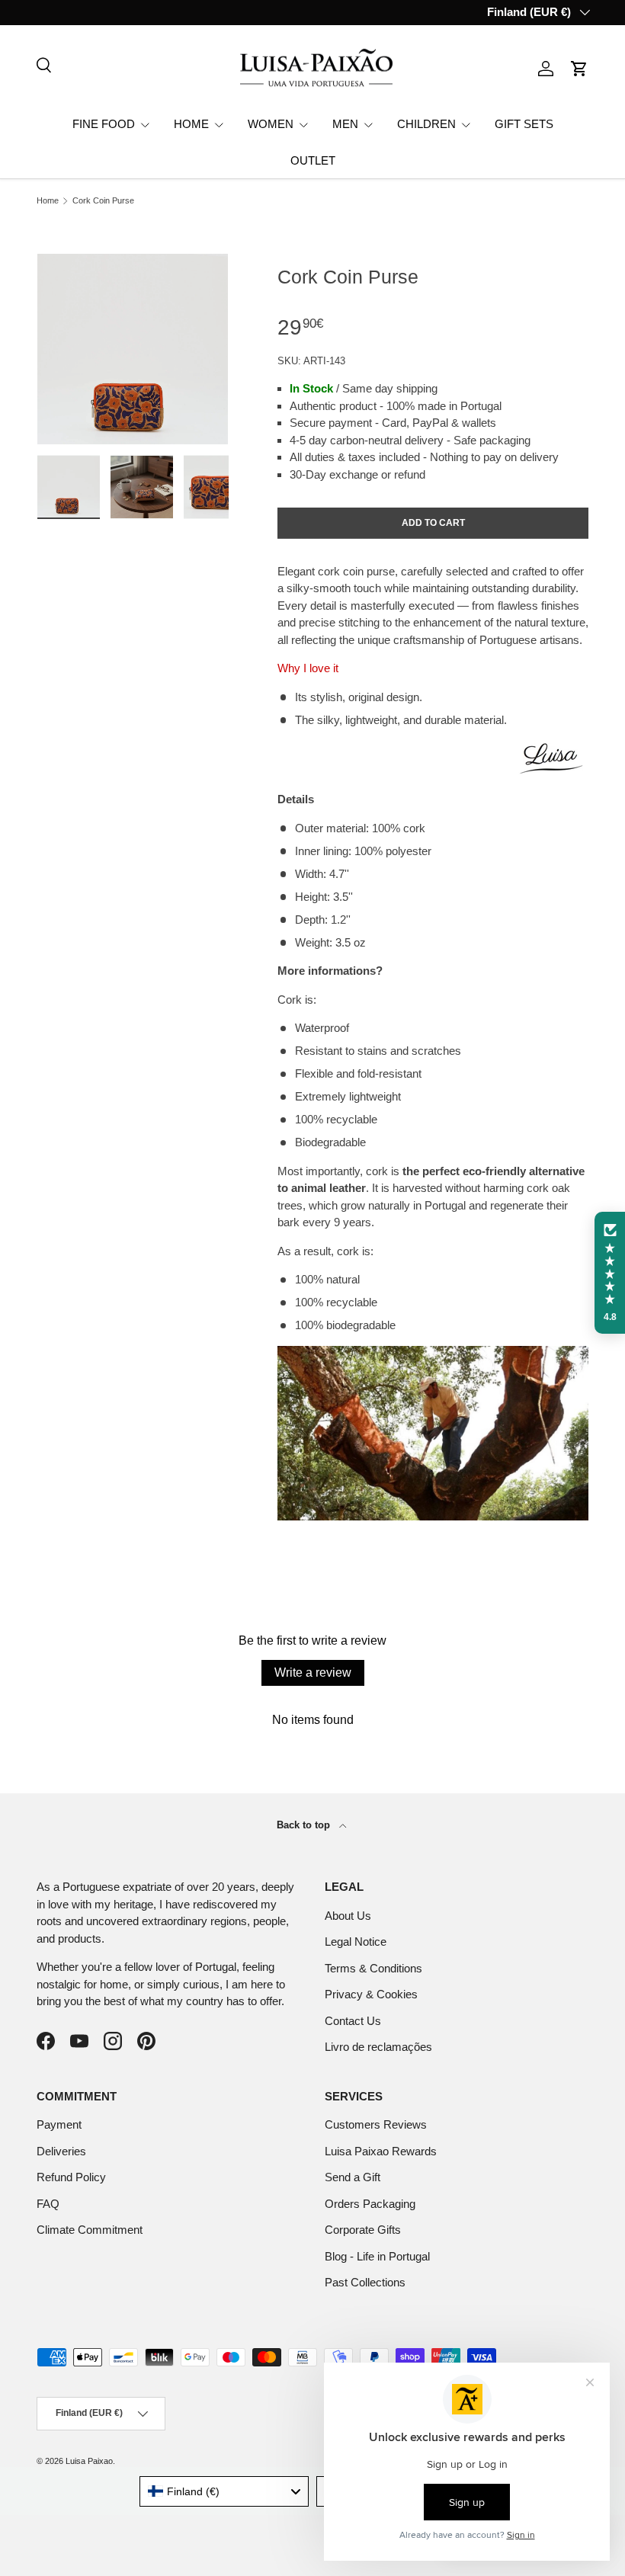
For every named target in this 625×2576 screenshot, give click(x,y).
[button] (579, 69)
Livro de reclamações (378, 2047)
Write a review (313, 1672)
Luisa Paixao (89, 2461)
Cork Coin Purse (103, 201)
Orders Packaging (370, 2204)
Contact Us (353, 2021)
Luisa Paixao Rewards (381, 2151)
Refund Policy (71, 2177)
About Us (348, 1916)
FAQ (48, 2204)
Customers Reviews (376, 2124)
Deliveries (61, 2151)
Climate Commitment (90, 2230)
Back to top (305, 1825)
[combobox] (224, 2491)
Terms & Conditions (373, 1968)
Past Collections (365, 2282)
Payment (59, 2124)
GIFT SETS (524, 124)
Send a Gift (353, 2177)
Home (48, 201)
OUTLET (313, 160)
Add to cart (433, 523)
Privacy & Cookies (371, 1994)
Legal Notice (356, 1942)
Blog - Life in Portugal (377, 2256)
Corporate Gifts (363, 2230)
